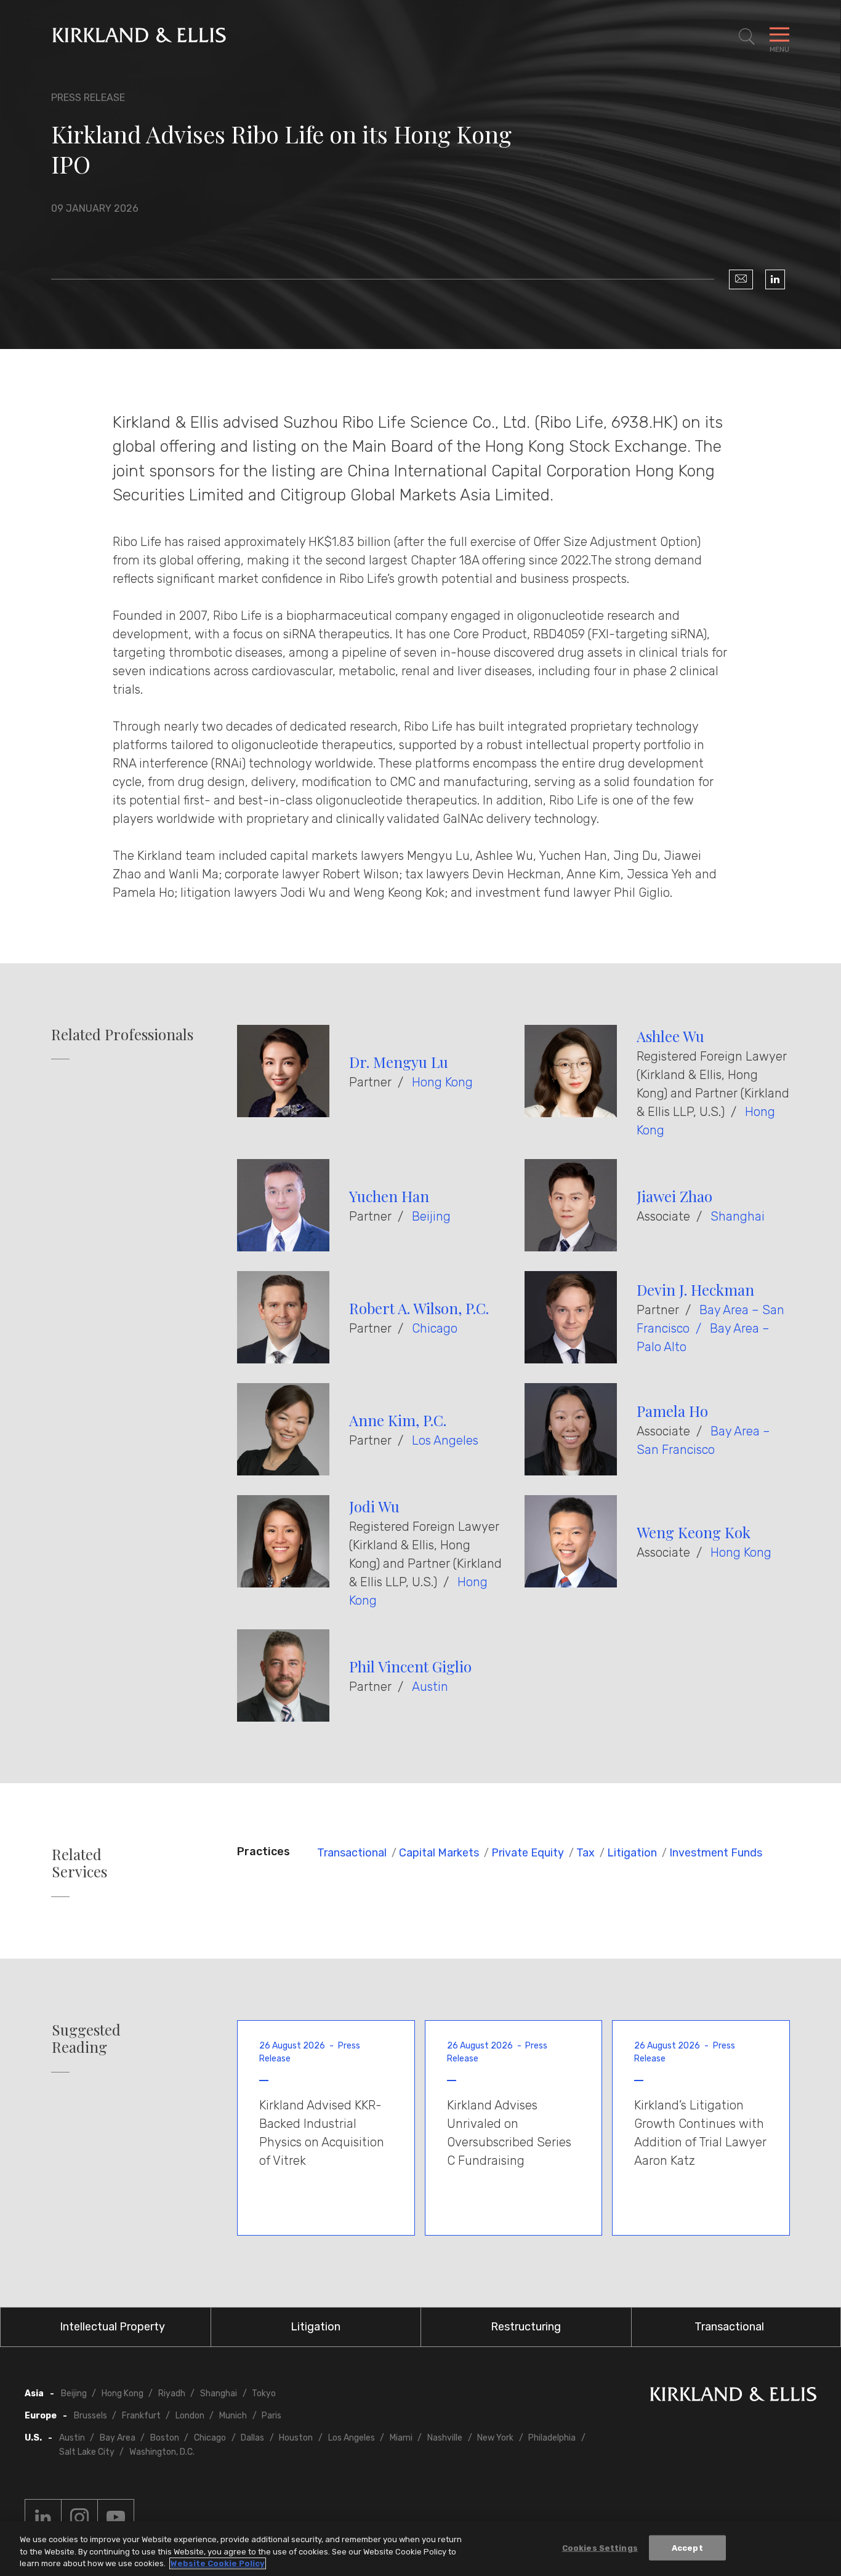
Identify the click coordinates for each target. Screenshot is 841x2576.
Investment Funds (716, 1853)
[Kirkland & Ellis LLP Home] (733, 2397)
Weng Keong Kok (694, 1532)
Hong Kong (442, 1082)
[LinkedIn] (775, 279)
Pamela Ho (672, 1411)
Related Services (79, 1863)
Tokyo (264, 2393)
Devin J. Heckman (695, 1290)
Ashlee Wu (670, 1036)
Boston (165, 2438)
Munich (233, 2416)
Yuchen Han (389, 1196)
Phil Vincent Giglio (410, 1666)
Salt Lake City (87, 2452)
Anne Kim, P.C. (398, 1420)
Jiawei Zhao (674, 1196)
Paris (272, 2416)
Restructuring (526, 2327)
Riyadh (172, 2393)
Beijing (431, 1216)
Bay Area (118, 2438)
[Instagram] (79, 2518)
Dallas (252, 2438)
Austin (430, 1687)
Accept (687, 2547)
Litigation (632, 1853)
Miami (401, 2438)
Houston (296, 2438)
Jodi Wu (374, 1506)
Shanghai (738, 1216)
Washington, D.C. (162, 2452)
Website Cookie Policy (218, 2563)
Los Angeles (445, 1440)
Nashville (445, 2438)
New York (495, 2438)
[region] (420, 2549)
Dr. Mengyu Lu (399, 1062)
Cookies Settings (600, 2547)
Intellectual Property (112, 2327)
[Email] (741, 279)
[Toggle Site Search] (747, 37)
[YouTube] (116, 2518)
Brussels (91, 2416)
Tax (585, 1853)
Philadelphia (552, 2438)
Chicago (435, 1328)
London (190, 2416)
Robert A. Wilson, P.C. (419, 1308)
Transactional (352, 1853)
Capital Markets (439, 1853)
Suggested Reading (86, 2039)
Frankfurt (141, 2416)
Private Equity (528, 1853)
